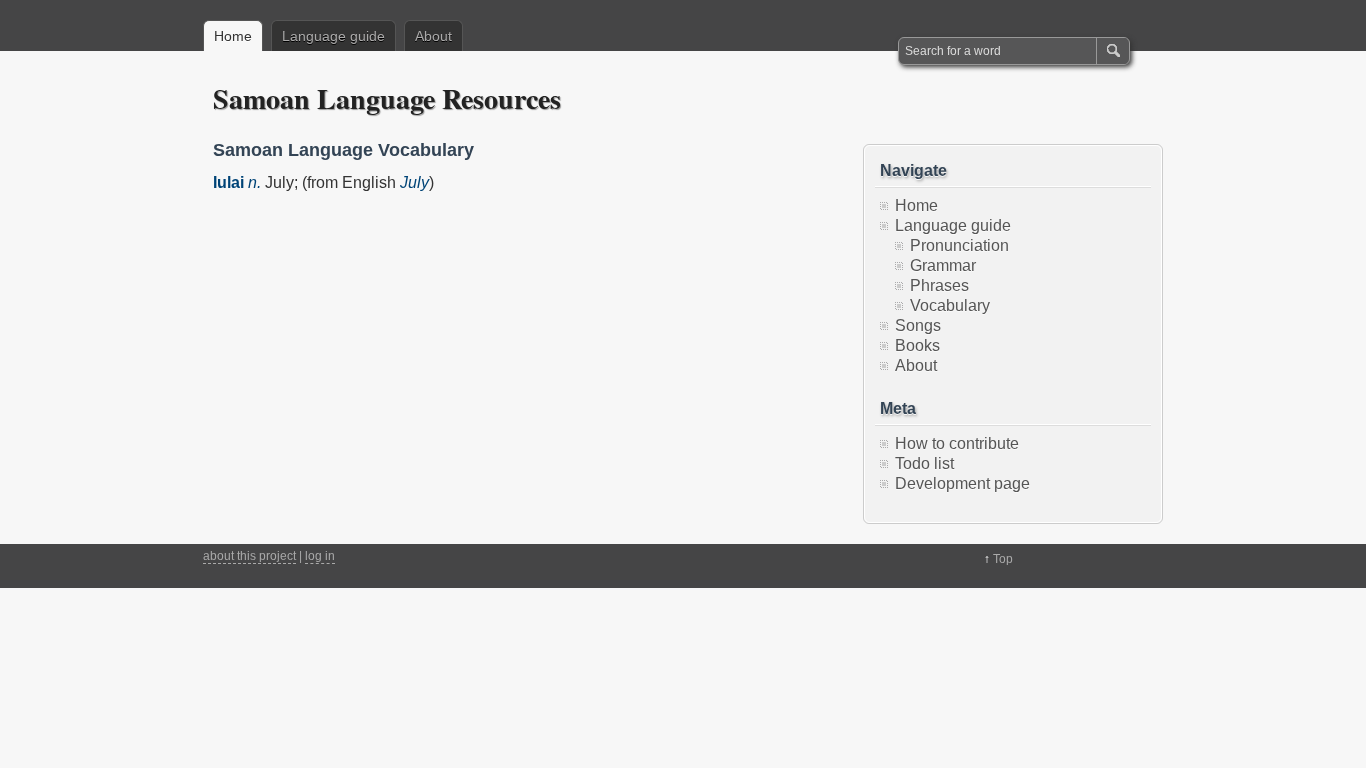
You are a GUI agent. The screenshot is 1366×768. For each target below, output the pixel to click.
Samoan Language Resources (387, 98)
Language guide (333, 36)
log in (320, 556)
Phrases (939, 285)
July (414, 182)
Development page (962, 483)
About (433, 36)
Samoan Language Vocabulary (343, 150)
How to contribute (957, 443)
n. (254, 182)
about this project (249, 556)
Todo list (924, 463)
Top (1003, 559)
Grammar (943, 265)
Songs (918, 325)
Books (917, 345)
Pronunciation (959, 245)
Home (233, 36)
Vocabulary (950, 305)
